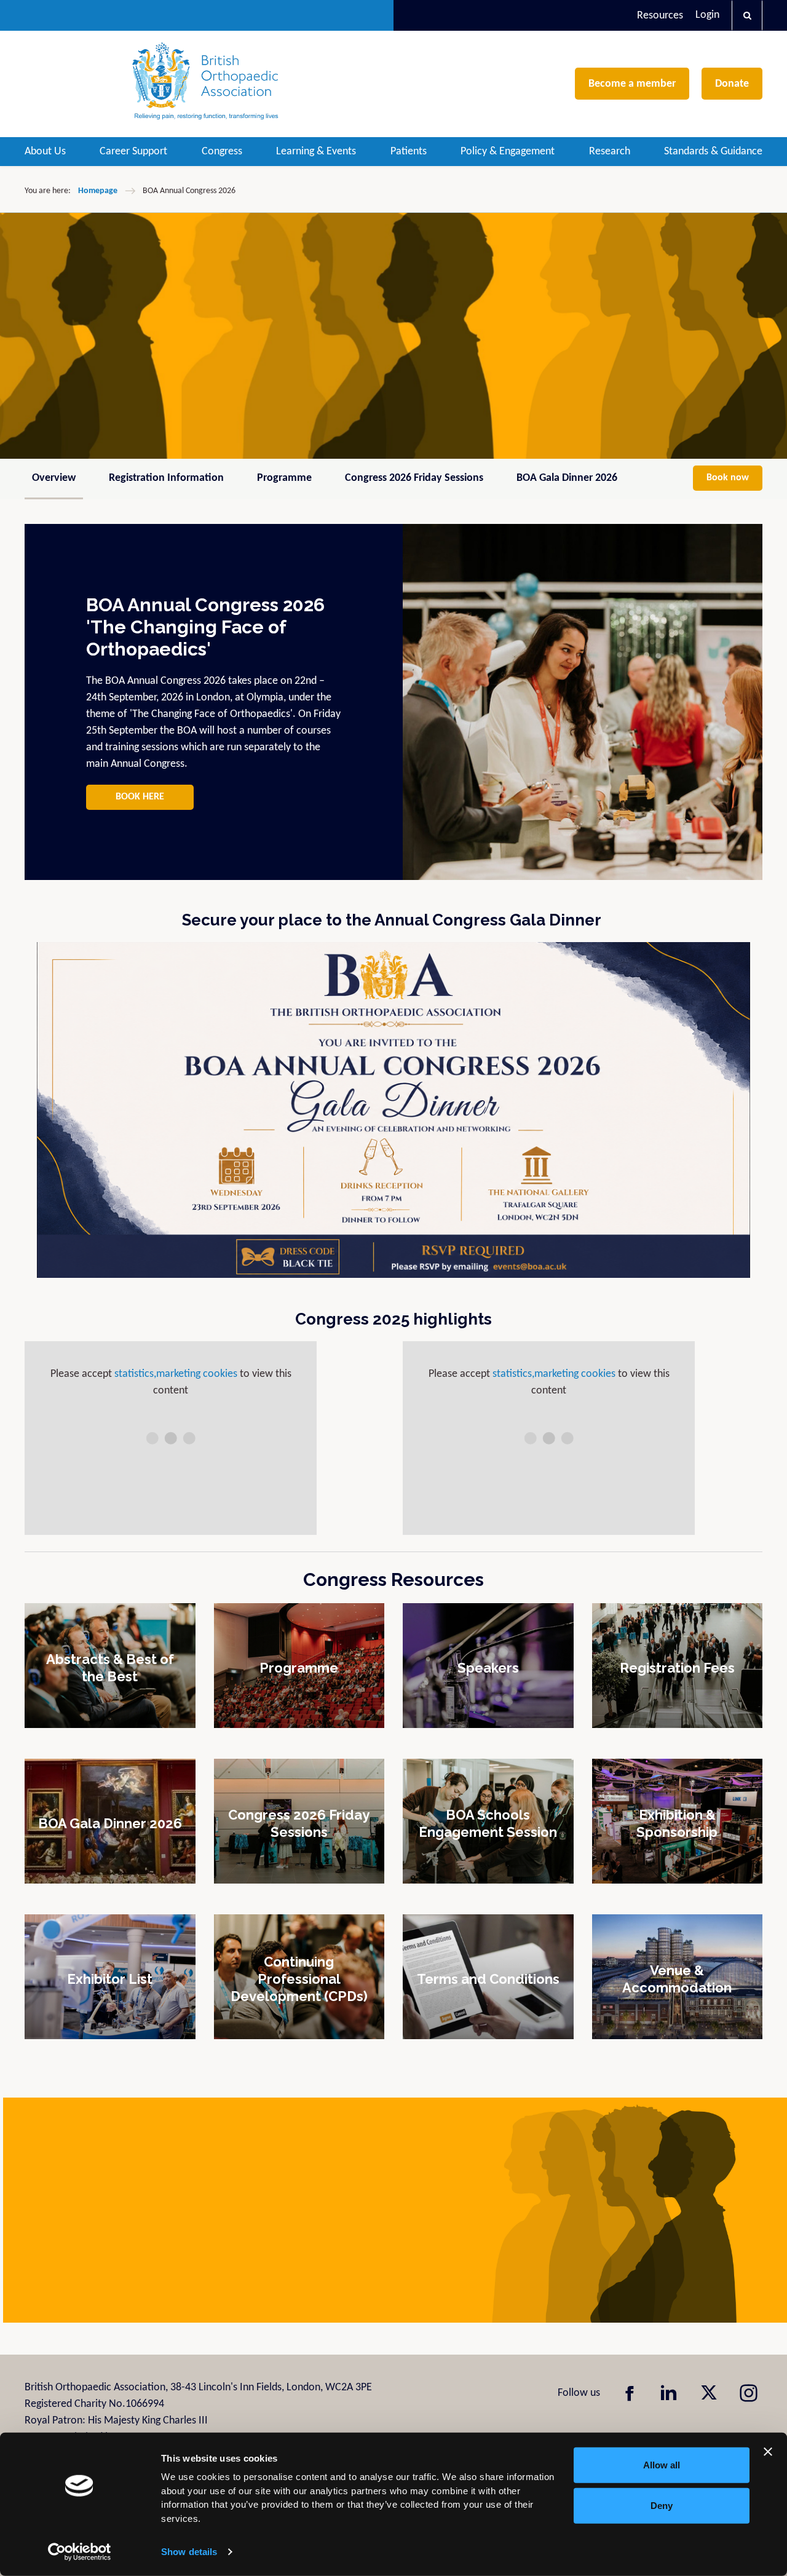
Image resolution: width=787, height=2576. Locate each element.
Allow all (662, 2465)
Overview (54, 478)
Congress (222, 152)
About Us (45, 152)
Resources (660, 16)
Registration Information (166, 478)
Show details (189, 2552)
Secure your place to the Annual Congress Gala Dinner (393, 920)
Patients (409, 152)
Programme (284, 478)
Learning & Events (316, 152)
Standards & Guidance (713, 152)
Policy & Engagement (508, 152)
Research (610, 152)
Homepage (98, 191)
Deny (662, 2505)
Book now (728, 478)
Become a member (632, 84)
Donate (732, 84)
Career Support (133, 152)
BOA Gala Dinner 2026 (567, 478)
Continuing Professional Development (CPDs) (299, 1978)
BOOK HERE (140, 797)
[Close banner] (768, 2452)
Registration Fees (677, 1667)
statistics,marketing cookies (176, 1374)
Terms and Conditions (488, 1978)
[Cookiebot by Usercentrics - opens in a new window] (80, 2552)
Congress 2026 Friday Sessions (414, 478)
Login (707, 15)
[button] (747, 15)
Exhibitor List (110, 1978)
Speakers (488, 1667)
